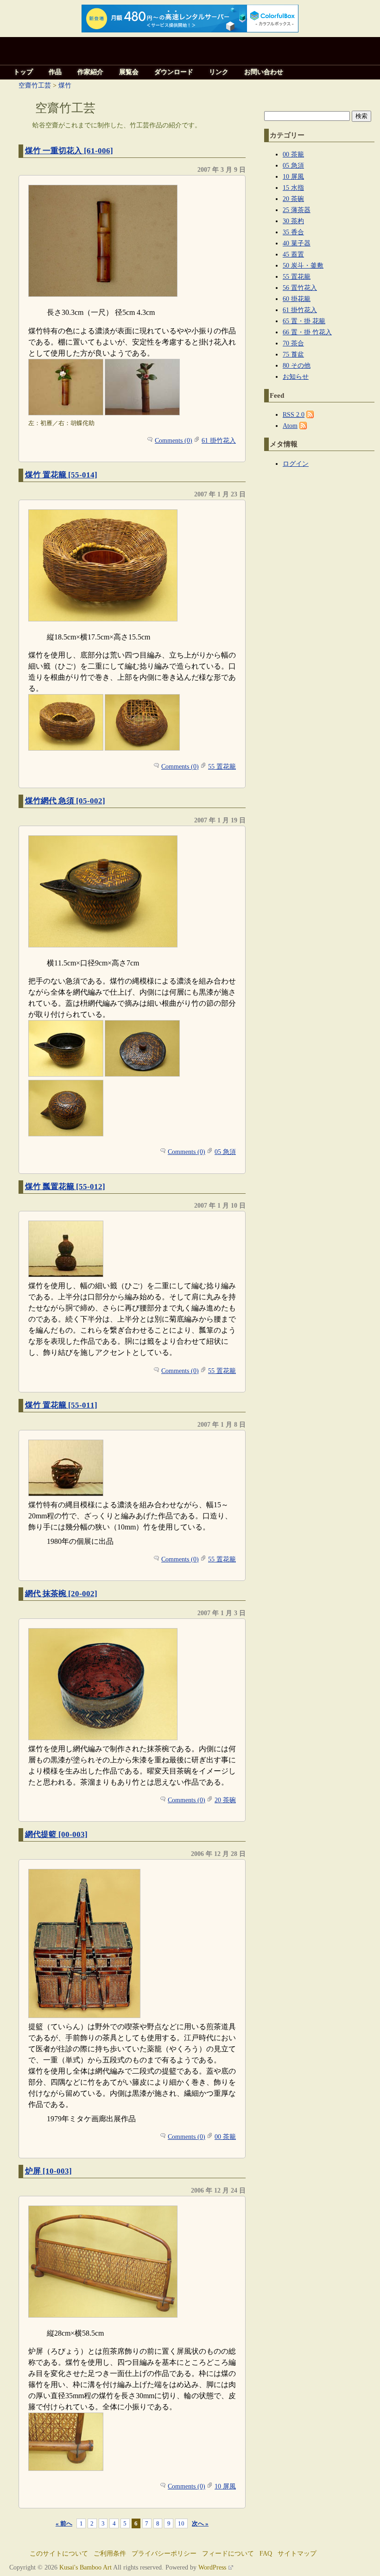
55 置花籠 (222, 766)
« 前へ (64, 2523)
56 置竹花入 (300, 288)
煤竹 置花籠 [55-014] (61, 475)
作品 (55, 72)
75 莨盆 (293, 354)
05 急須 (225, 1152)
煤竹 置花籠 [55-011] (61, 1405)
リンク (219, 72)
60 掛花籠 (297, 299)
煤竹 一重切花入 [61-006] (69, 151)
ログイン (296, 464)
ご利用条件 (110, 2554)
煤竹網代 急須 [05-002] (65, 801)
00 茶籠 (225, 2137)
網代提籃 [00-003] (56, 1834)
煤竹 (65, 85)
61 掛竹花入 (219, 440)
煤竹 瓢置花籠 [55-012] (65, 1187)
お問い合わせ (264, 72)
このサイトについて (59, 2554)
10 (181, 2523)
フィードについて (228, 2554)
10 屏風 (225, 2486)
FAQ (266, 2554)
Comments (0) (174, 440)
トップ (23, 72)
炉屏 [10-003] (48, 2171)
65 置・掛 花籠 (304, 321)
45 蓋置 (293, 254)
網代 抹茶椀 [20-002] (61, 1594)
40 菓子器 (297, 243)
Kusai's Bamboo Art (85, 2567)
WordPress (212, 2567)
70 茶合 (293, 343)
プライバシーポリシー (164, 2554)
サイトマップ (297, 2554)
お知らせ (296, 376)
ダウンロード (174, 72)
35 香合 (293, 232)
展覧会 (129, 72)
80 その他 (297, 365)
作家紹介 (90, 72)
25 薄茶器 (297, 210)
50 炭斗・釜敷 (303, 265)
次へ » (200, 2523)
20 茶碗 (225, 1800)
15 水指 (293, 188)
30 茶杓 (293, 221)
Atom (290, 426)
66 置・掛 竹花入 (307, 332)
